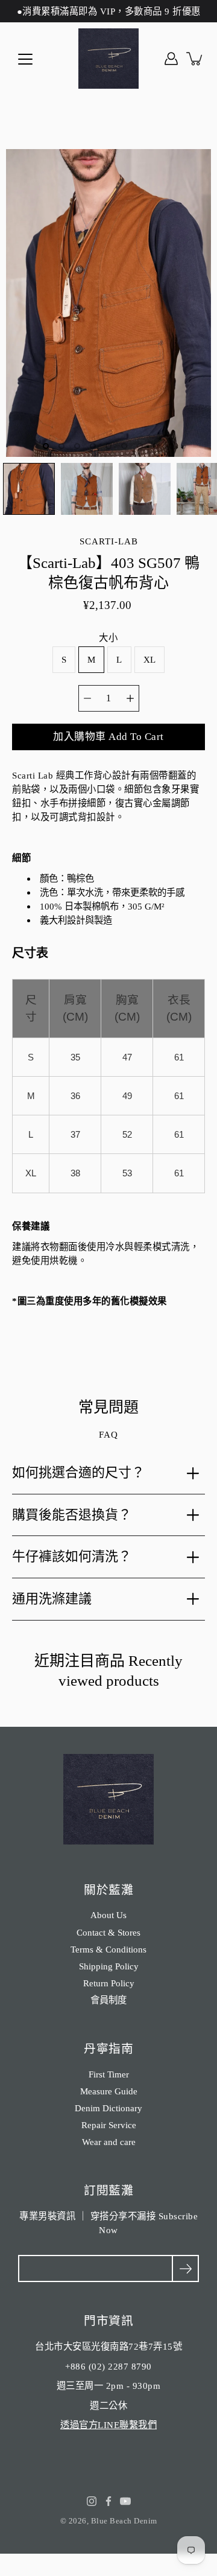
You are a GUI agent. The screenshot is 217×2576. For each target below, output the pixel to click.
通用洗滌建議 (52, 1599)
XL (150, 659)
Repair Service (109, 2125)
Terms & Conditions (108, 1949)
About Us (108, 1915)
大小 (108, 638)
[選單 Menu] (25, 59)
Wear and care (109, 2142)
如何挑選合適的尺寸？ (78, 1472)
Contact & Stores (108, 1932)
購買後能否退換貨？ (72, 1515)
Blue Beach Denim (124, 2521)
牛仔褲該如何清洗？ (72, 1556)
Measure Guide (109, 2091)
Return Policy (109, 1983)
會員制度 (108, 2000)
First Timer (109, 2074)
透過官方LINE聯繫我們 (108, 2425)
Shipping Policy (109, 1966)
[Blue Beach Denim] (108, 59)
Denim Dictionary (108, 2108)
